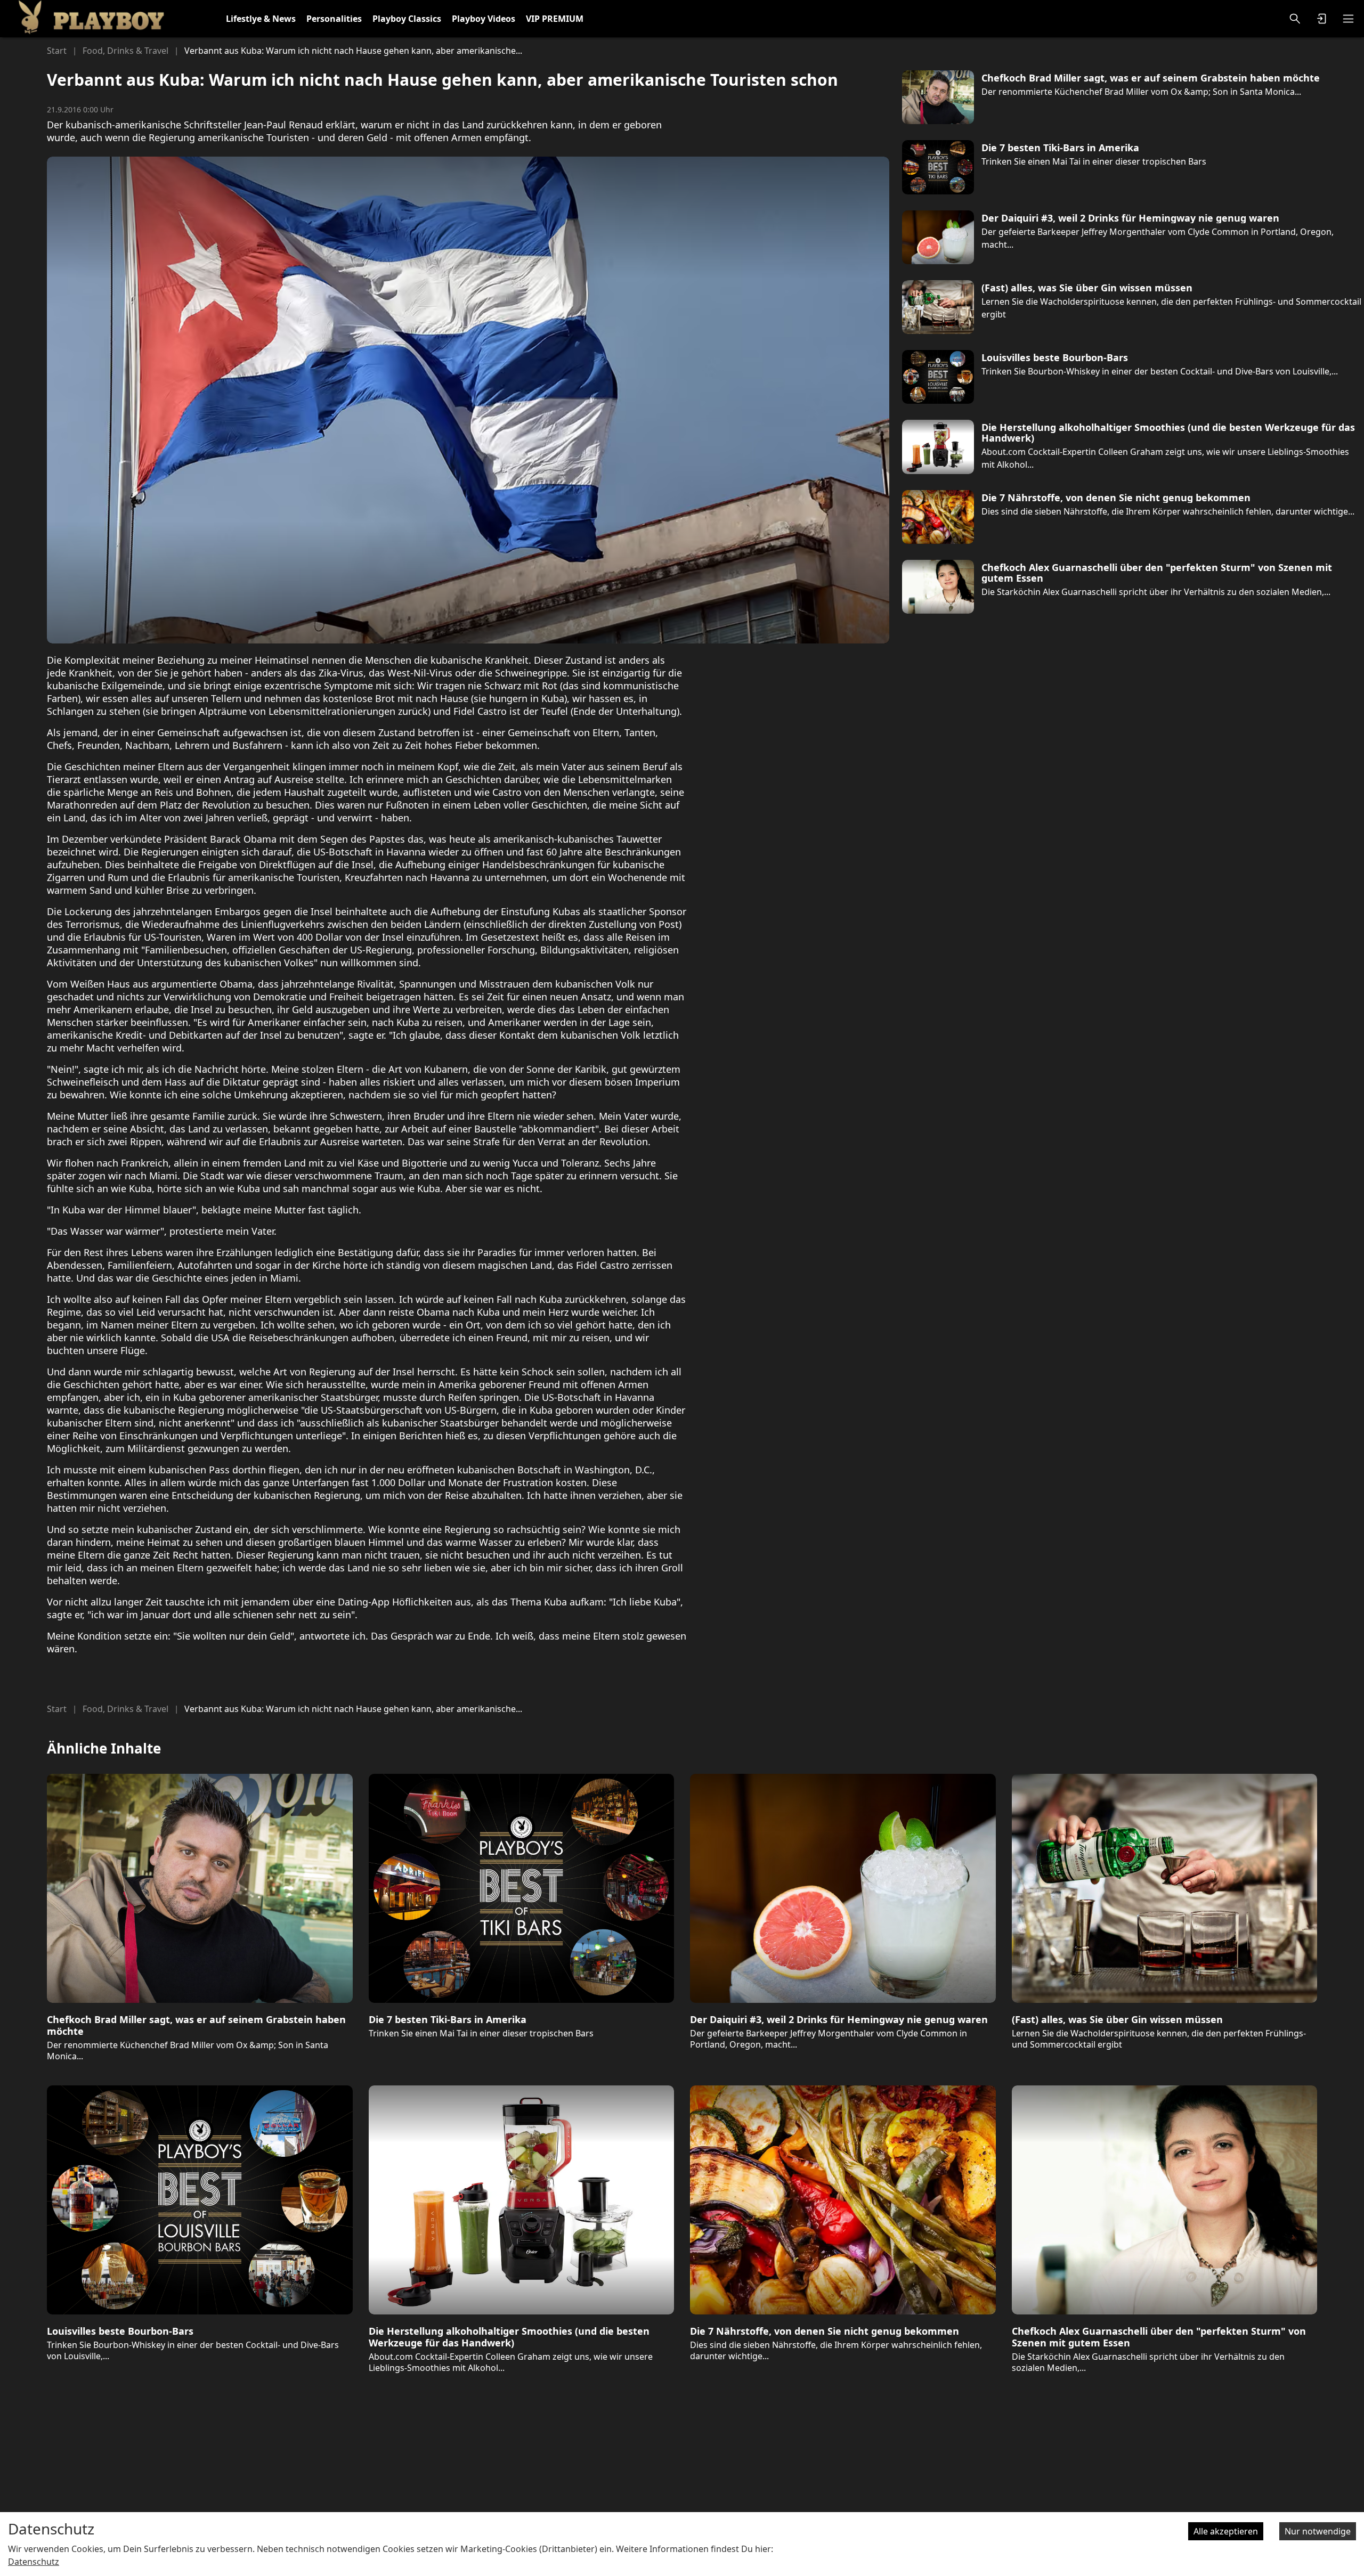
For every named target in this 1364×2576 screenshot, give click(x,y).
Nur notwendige (1318, 2531)
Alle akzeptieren (1226, 2531)
